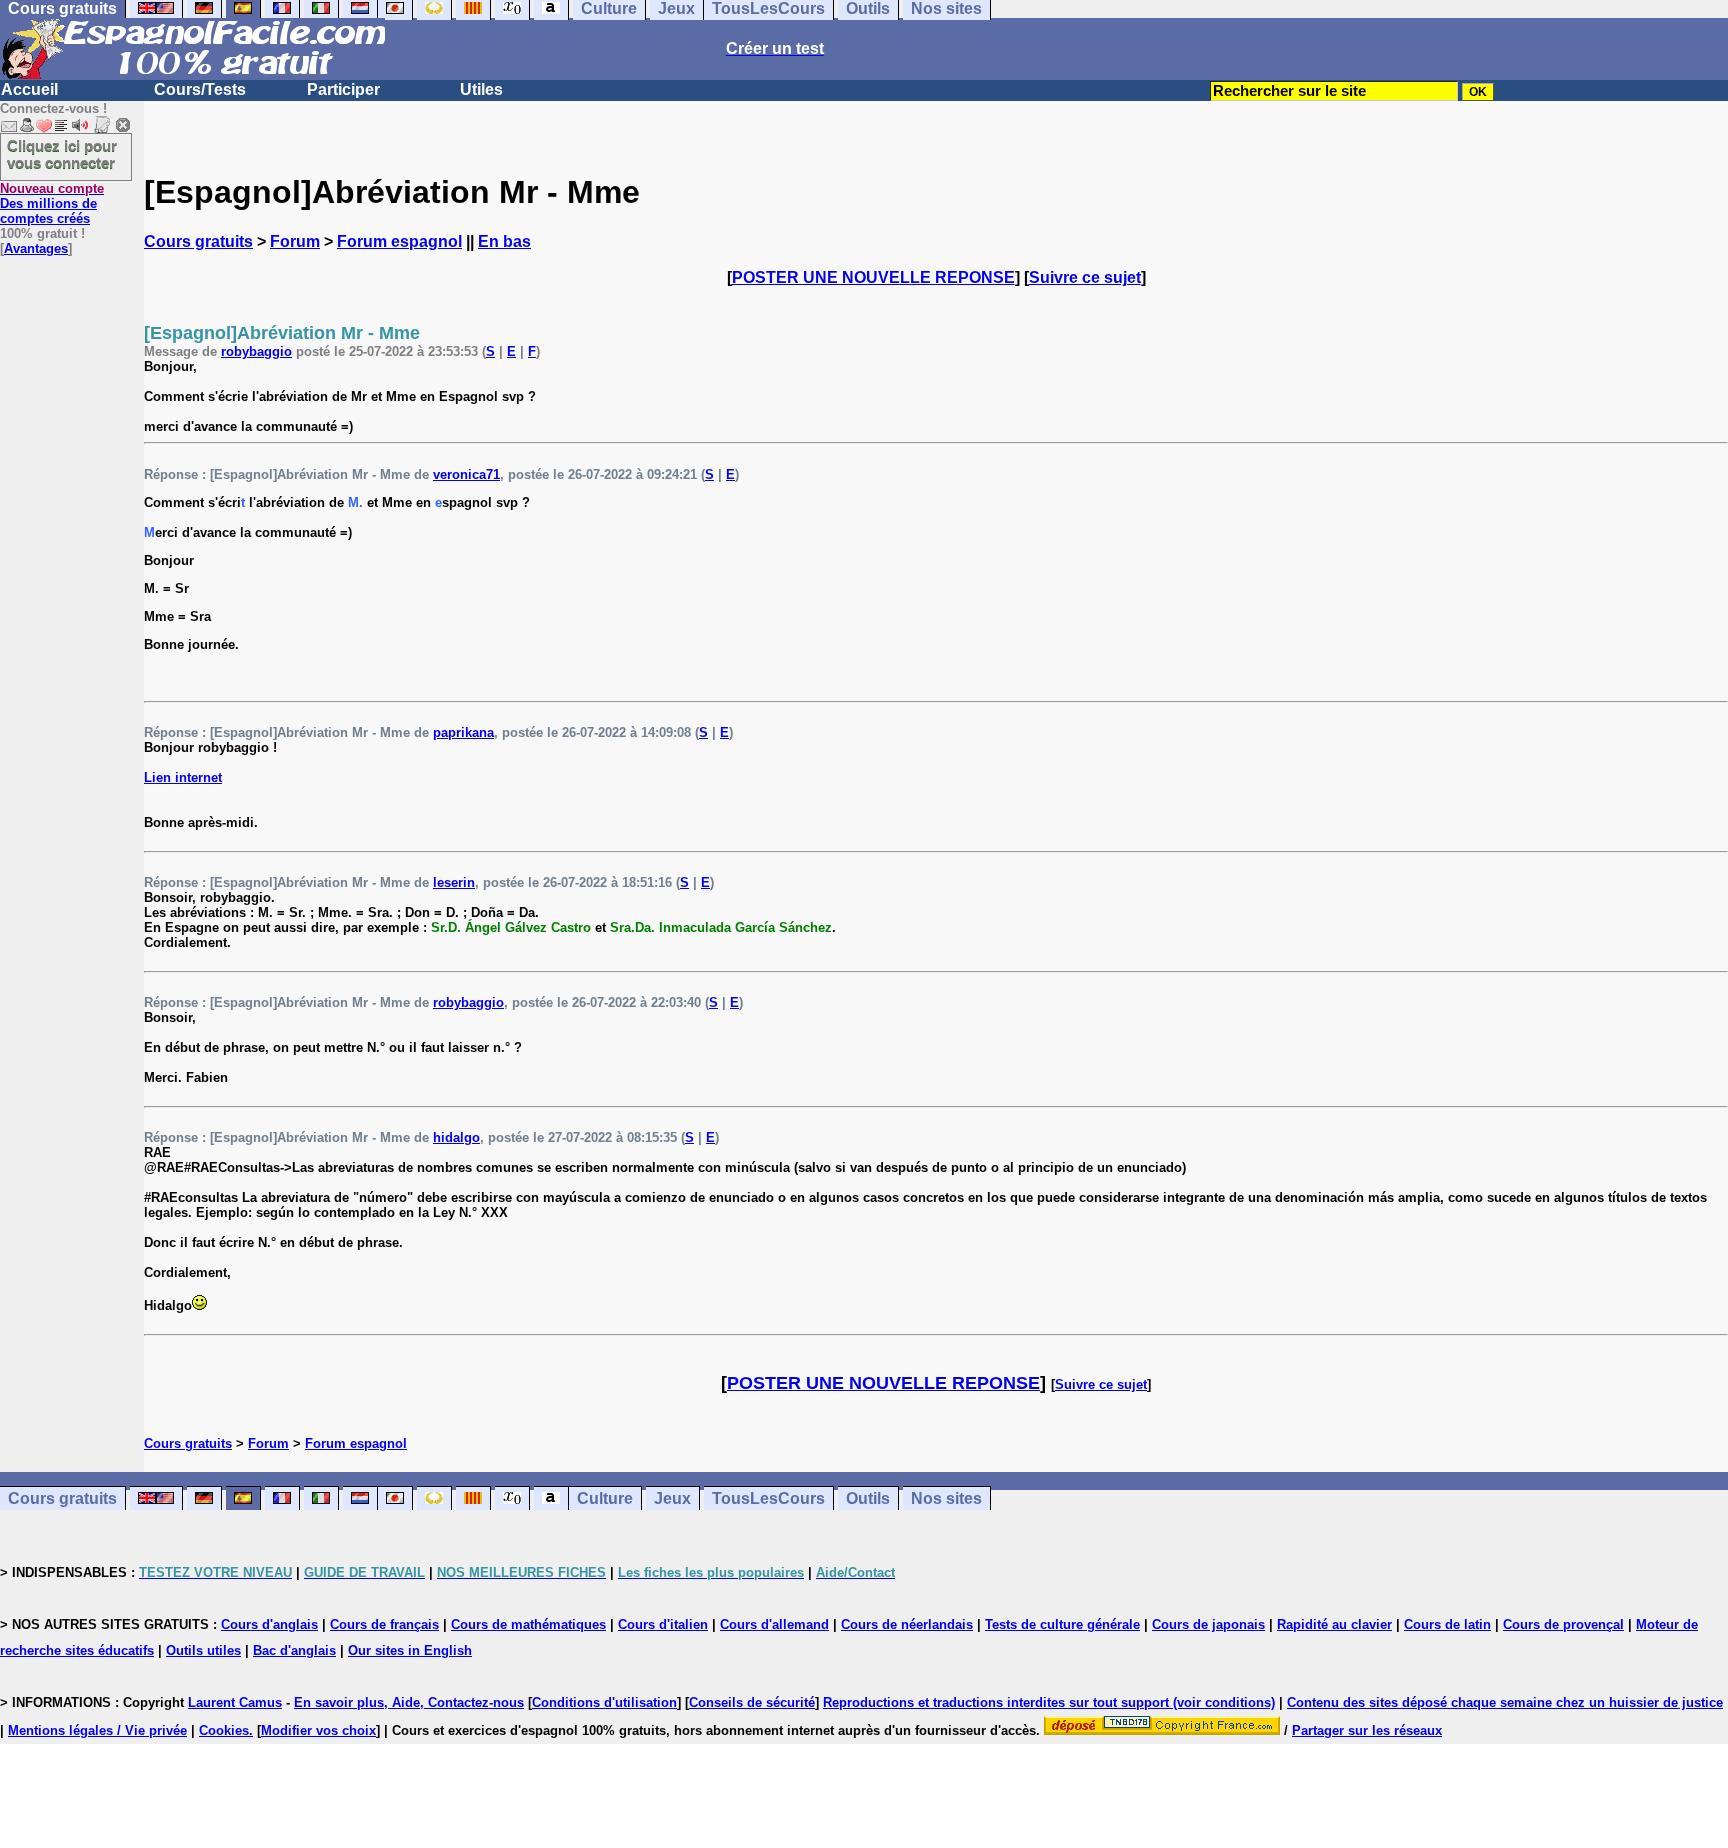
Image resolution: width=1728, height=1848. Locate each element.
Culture (605, 1498)
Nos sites (946, 1498)
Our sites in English (410, 1650)
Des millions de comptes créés (52, 203)
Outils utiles (203, 1650)
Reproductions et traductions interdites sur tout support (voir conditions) (1049, 1702)
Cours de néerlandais (907, 1624)
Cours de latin (1447, 1624)
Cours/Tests (200, 89)
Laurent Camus (235, 1702)
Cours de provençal (1563, 1624)
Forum (295, 241)
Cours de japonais (1208, 1624)
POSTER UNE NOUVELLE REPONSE (873, 277)
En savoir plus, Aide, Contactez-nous (409, 1702)
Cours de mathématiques (528, 1624)
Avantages (36, 248)
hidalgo (456, 1137)
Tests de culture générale (1062, 1624)
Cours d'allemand (774, 1624)
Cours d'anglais (269, 1624)
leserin (454, 882)
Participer (343, 89)
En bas (504, 241)
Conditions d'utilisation (604, 1702)
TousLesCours (768, 1498)
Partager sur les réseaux (1367, 1730)
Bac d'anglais (294, 1650)
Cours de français (384, 1624)
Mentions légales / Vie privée (97, 1730)
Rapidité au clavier (1334, 1624)
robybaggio (256, 351)
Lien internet (183, 777)
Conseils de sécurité (752, 1702)
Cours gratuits (198, 241)
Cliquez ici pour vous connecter (62, 154)
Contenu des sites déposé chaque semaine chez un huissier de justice (1505, 1702)
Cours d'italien (663, 1624)
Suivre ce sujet (1085, 277)
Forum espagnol (399, 241)
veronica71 (466, 474)
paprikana (463, 732)
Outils (868, 1498)
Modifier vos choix (318, 1730)
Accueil (29, 89)
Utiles (481, 89)
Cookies (224, 1730)
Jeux (672, 1498)
